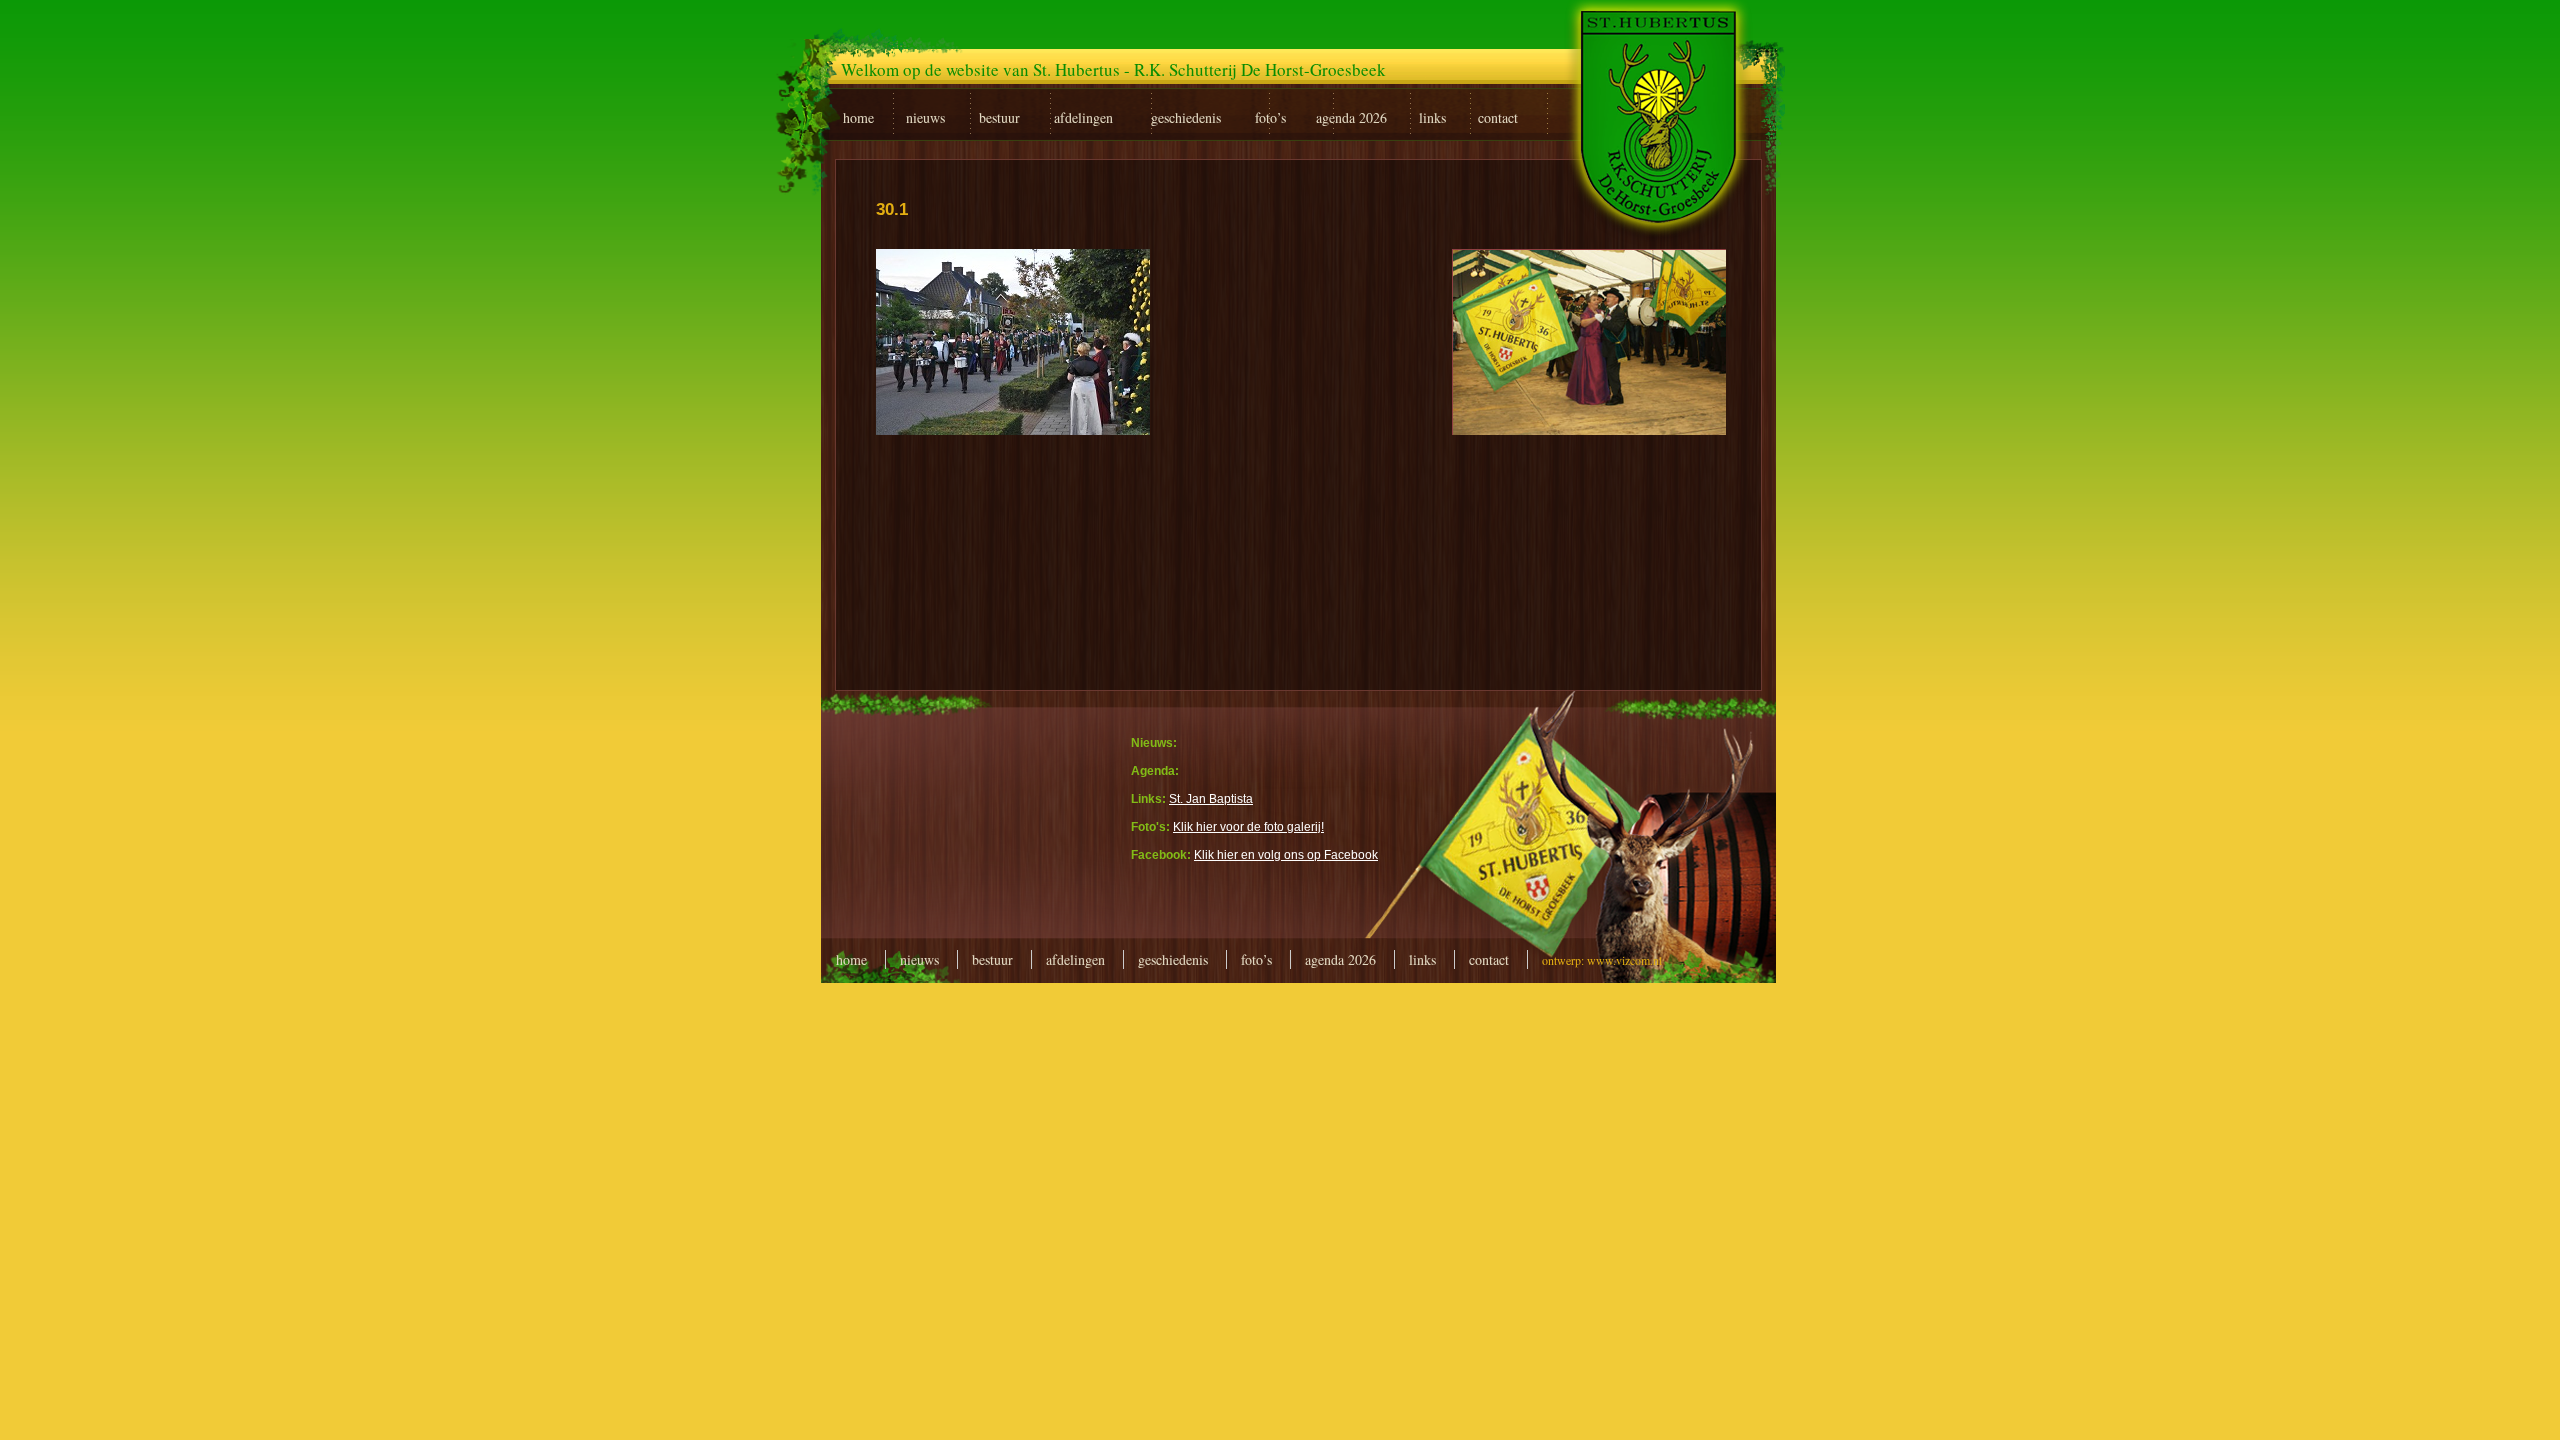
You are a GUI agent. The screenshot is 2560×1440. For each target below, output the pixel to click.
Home (851, 959)
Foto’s (1256, 959)
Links (1422, 959)
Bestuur (992, 959)
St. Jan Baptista (1211, 799)
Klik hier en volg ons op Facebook (1286, 855)
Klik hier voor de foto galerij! (1248, 827)
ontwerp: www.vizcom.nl (1602, 960)
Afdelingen (1075, 959)
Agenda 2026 (1340, 959)
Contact (1489, 959)
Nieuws (919, 959)
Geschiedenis (1173, 959)
